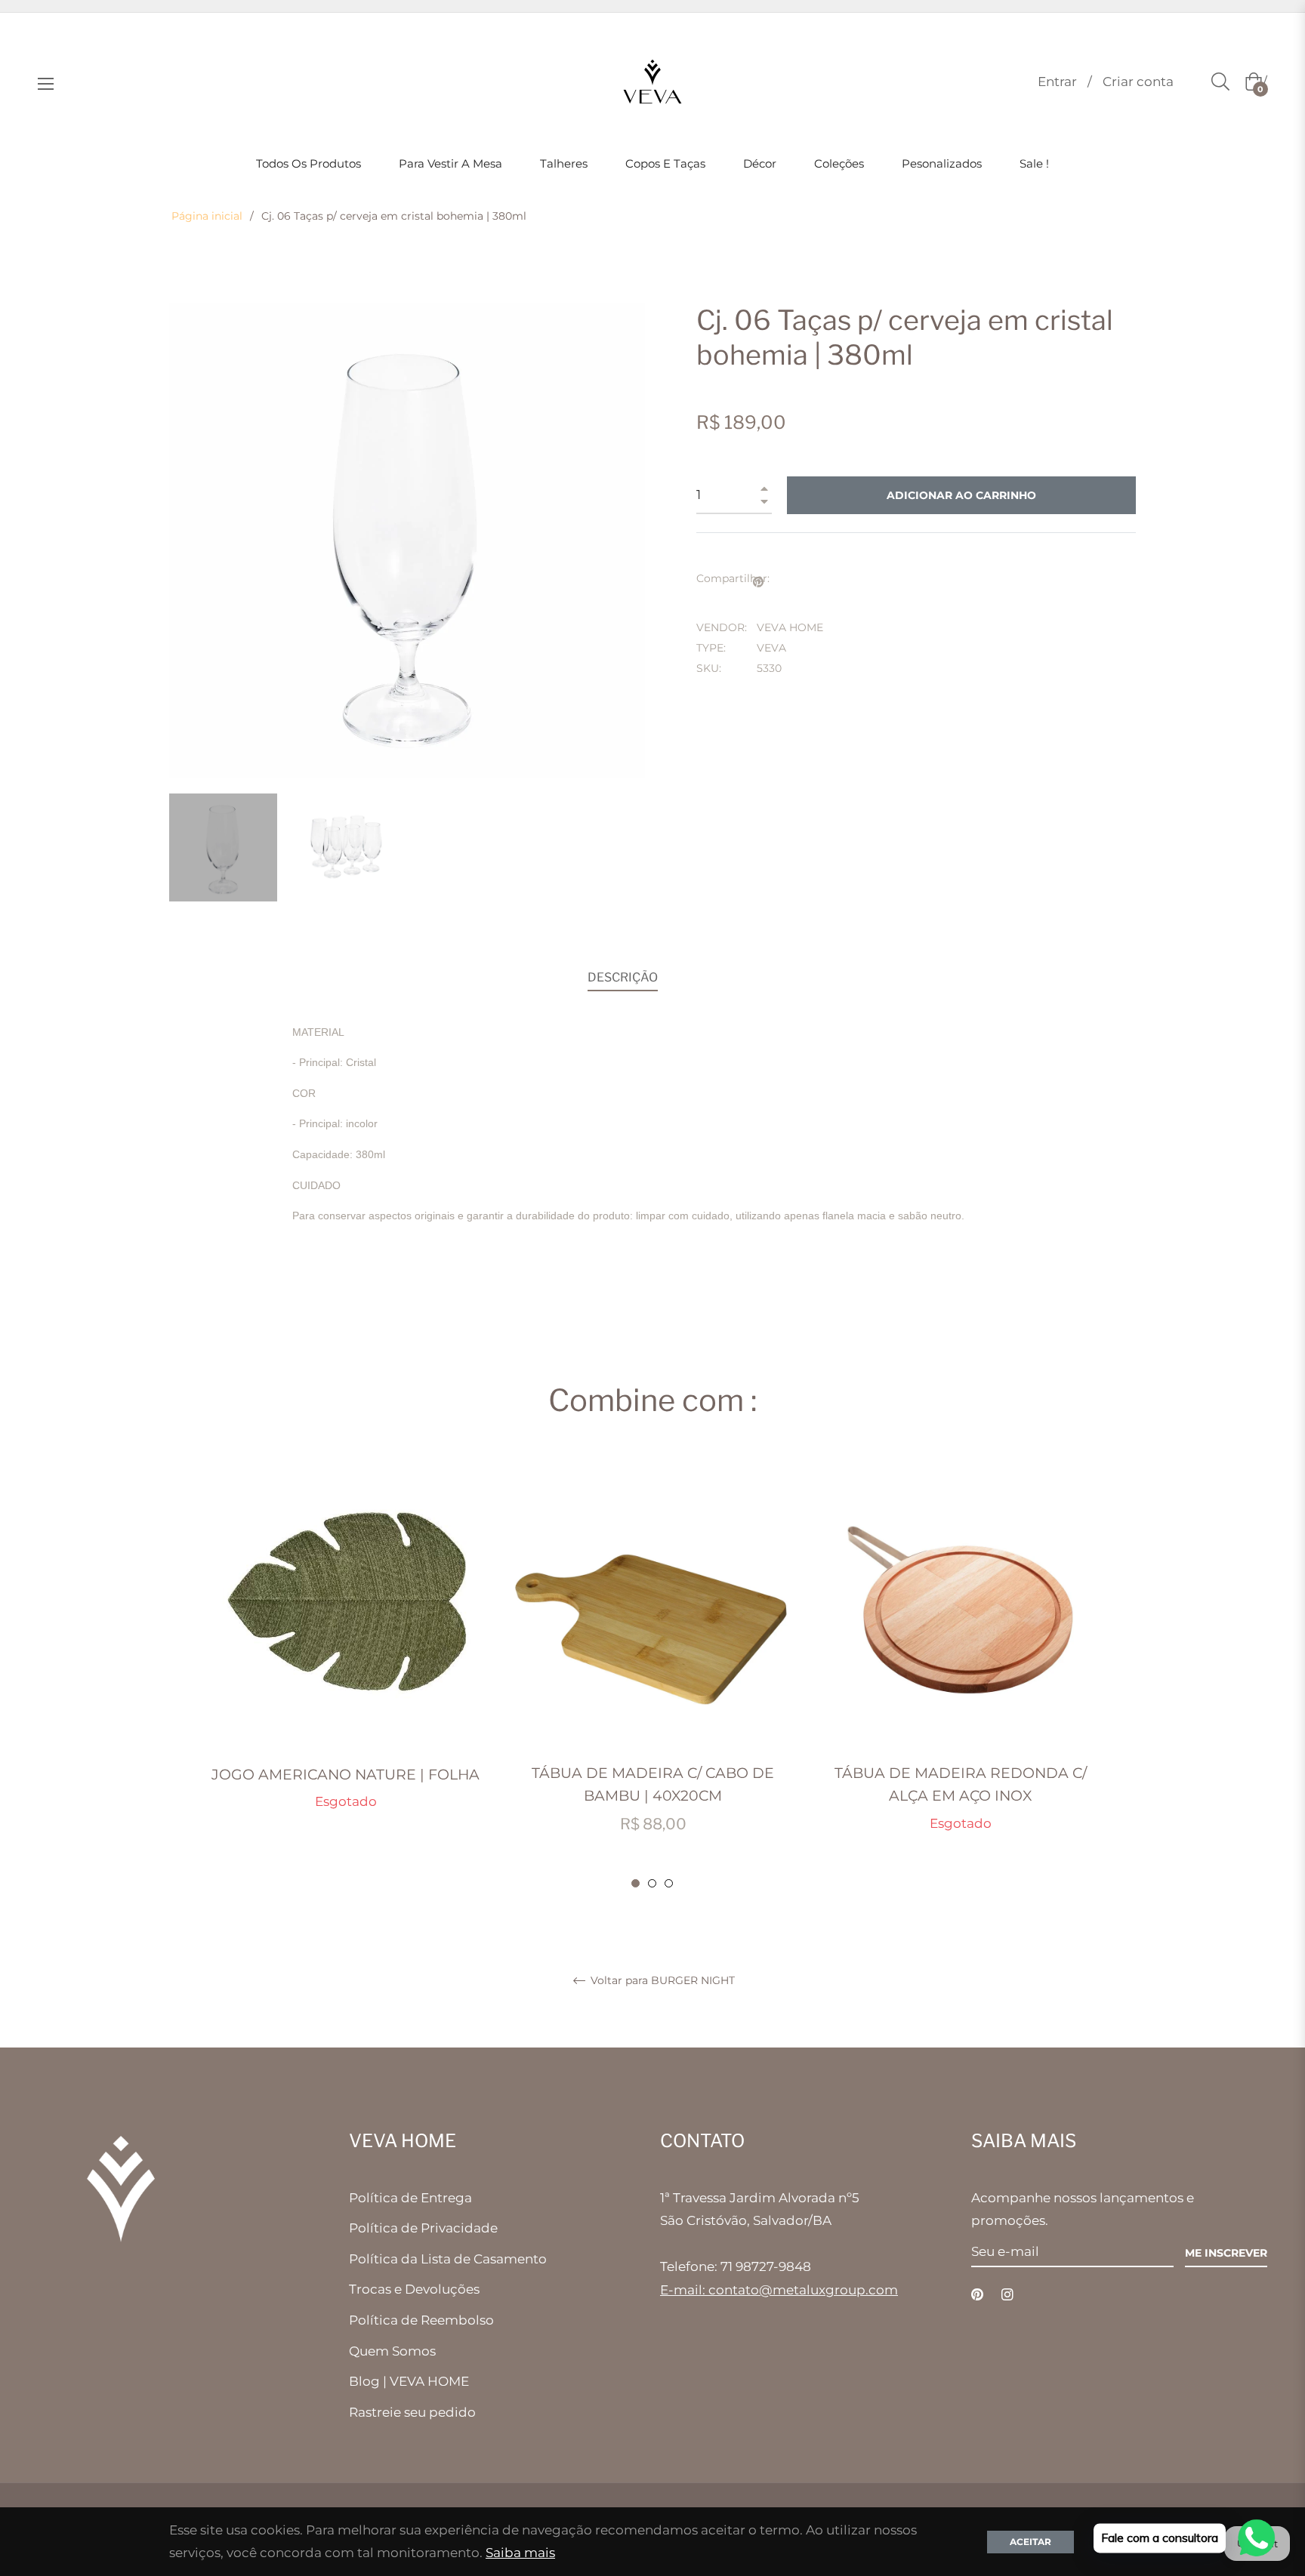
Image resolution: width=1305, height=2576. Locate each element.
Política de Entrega (410, 2198)
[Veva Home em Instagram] (1007, 2294)
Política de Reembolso (421, 2320)
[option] (346, 1649)
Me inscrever (1226, 2253)
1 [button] (636, 1883)
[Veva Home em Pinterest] (977, 2294)
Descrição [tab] (623, 977)
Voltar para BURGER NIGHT (661, 1981)
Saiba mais (520, 2553)
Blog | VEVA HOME (409, 2381)
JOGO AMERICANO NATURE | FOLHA (346, 1775)
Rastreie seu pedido (412, 2412)
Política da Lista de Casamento (448, 2259)
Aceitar (1030, 2542)
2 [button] (652, 1883)
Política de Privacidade (423, 2228)
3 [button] (669, 1883)
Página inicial (207, 216)
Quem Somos (392, 2351)
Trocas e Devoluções (414, 2289)
